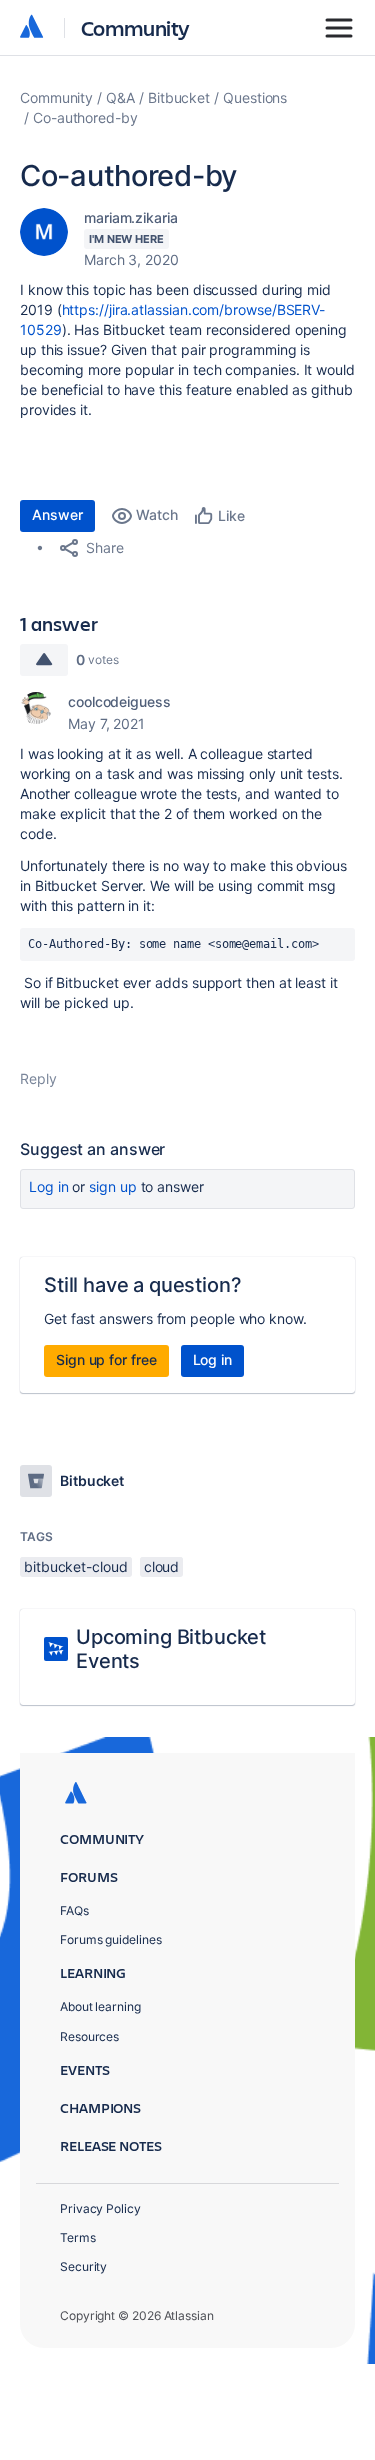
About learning (100, 2006)
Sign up (112, 1186)
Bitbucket (179, 97)
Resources (89, 2036)
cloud (162, 1566)
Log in (49, 1186)
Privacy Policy (100, 2208)
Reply (38, 1078)
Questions (255, 97)
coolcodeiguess (119, 701)
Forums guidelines (111, 1939)
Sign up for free (106, 1359)
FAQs (74, 1910)
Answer (57, 514)
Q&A (120, 97)
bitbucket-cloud (76, 1566)
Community (135, 27)
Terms (78, 2237)
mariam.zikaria (131, 217)
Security (83, 2266)
